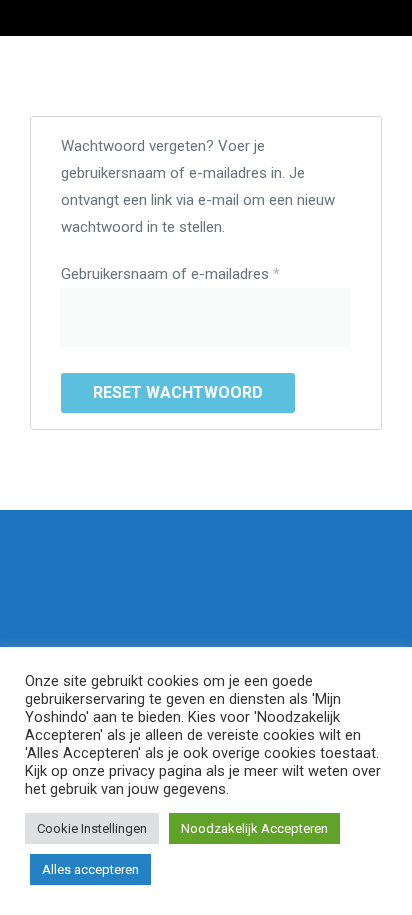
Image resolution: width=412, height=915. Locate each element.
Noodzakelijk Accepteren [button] (254, 828)
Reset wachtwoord (178, 392)
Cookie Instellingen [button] (92, 828)
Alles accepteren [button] (90, 869)
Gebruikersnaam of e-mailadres (193, 272)
